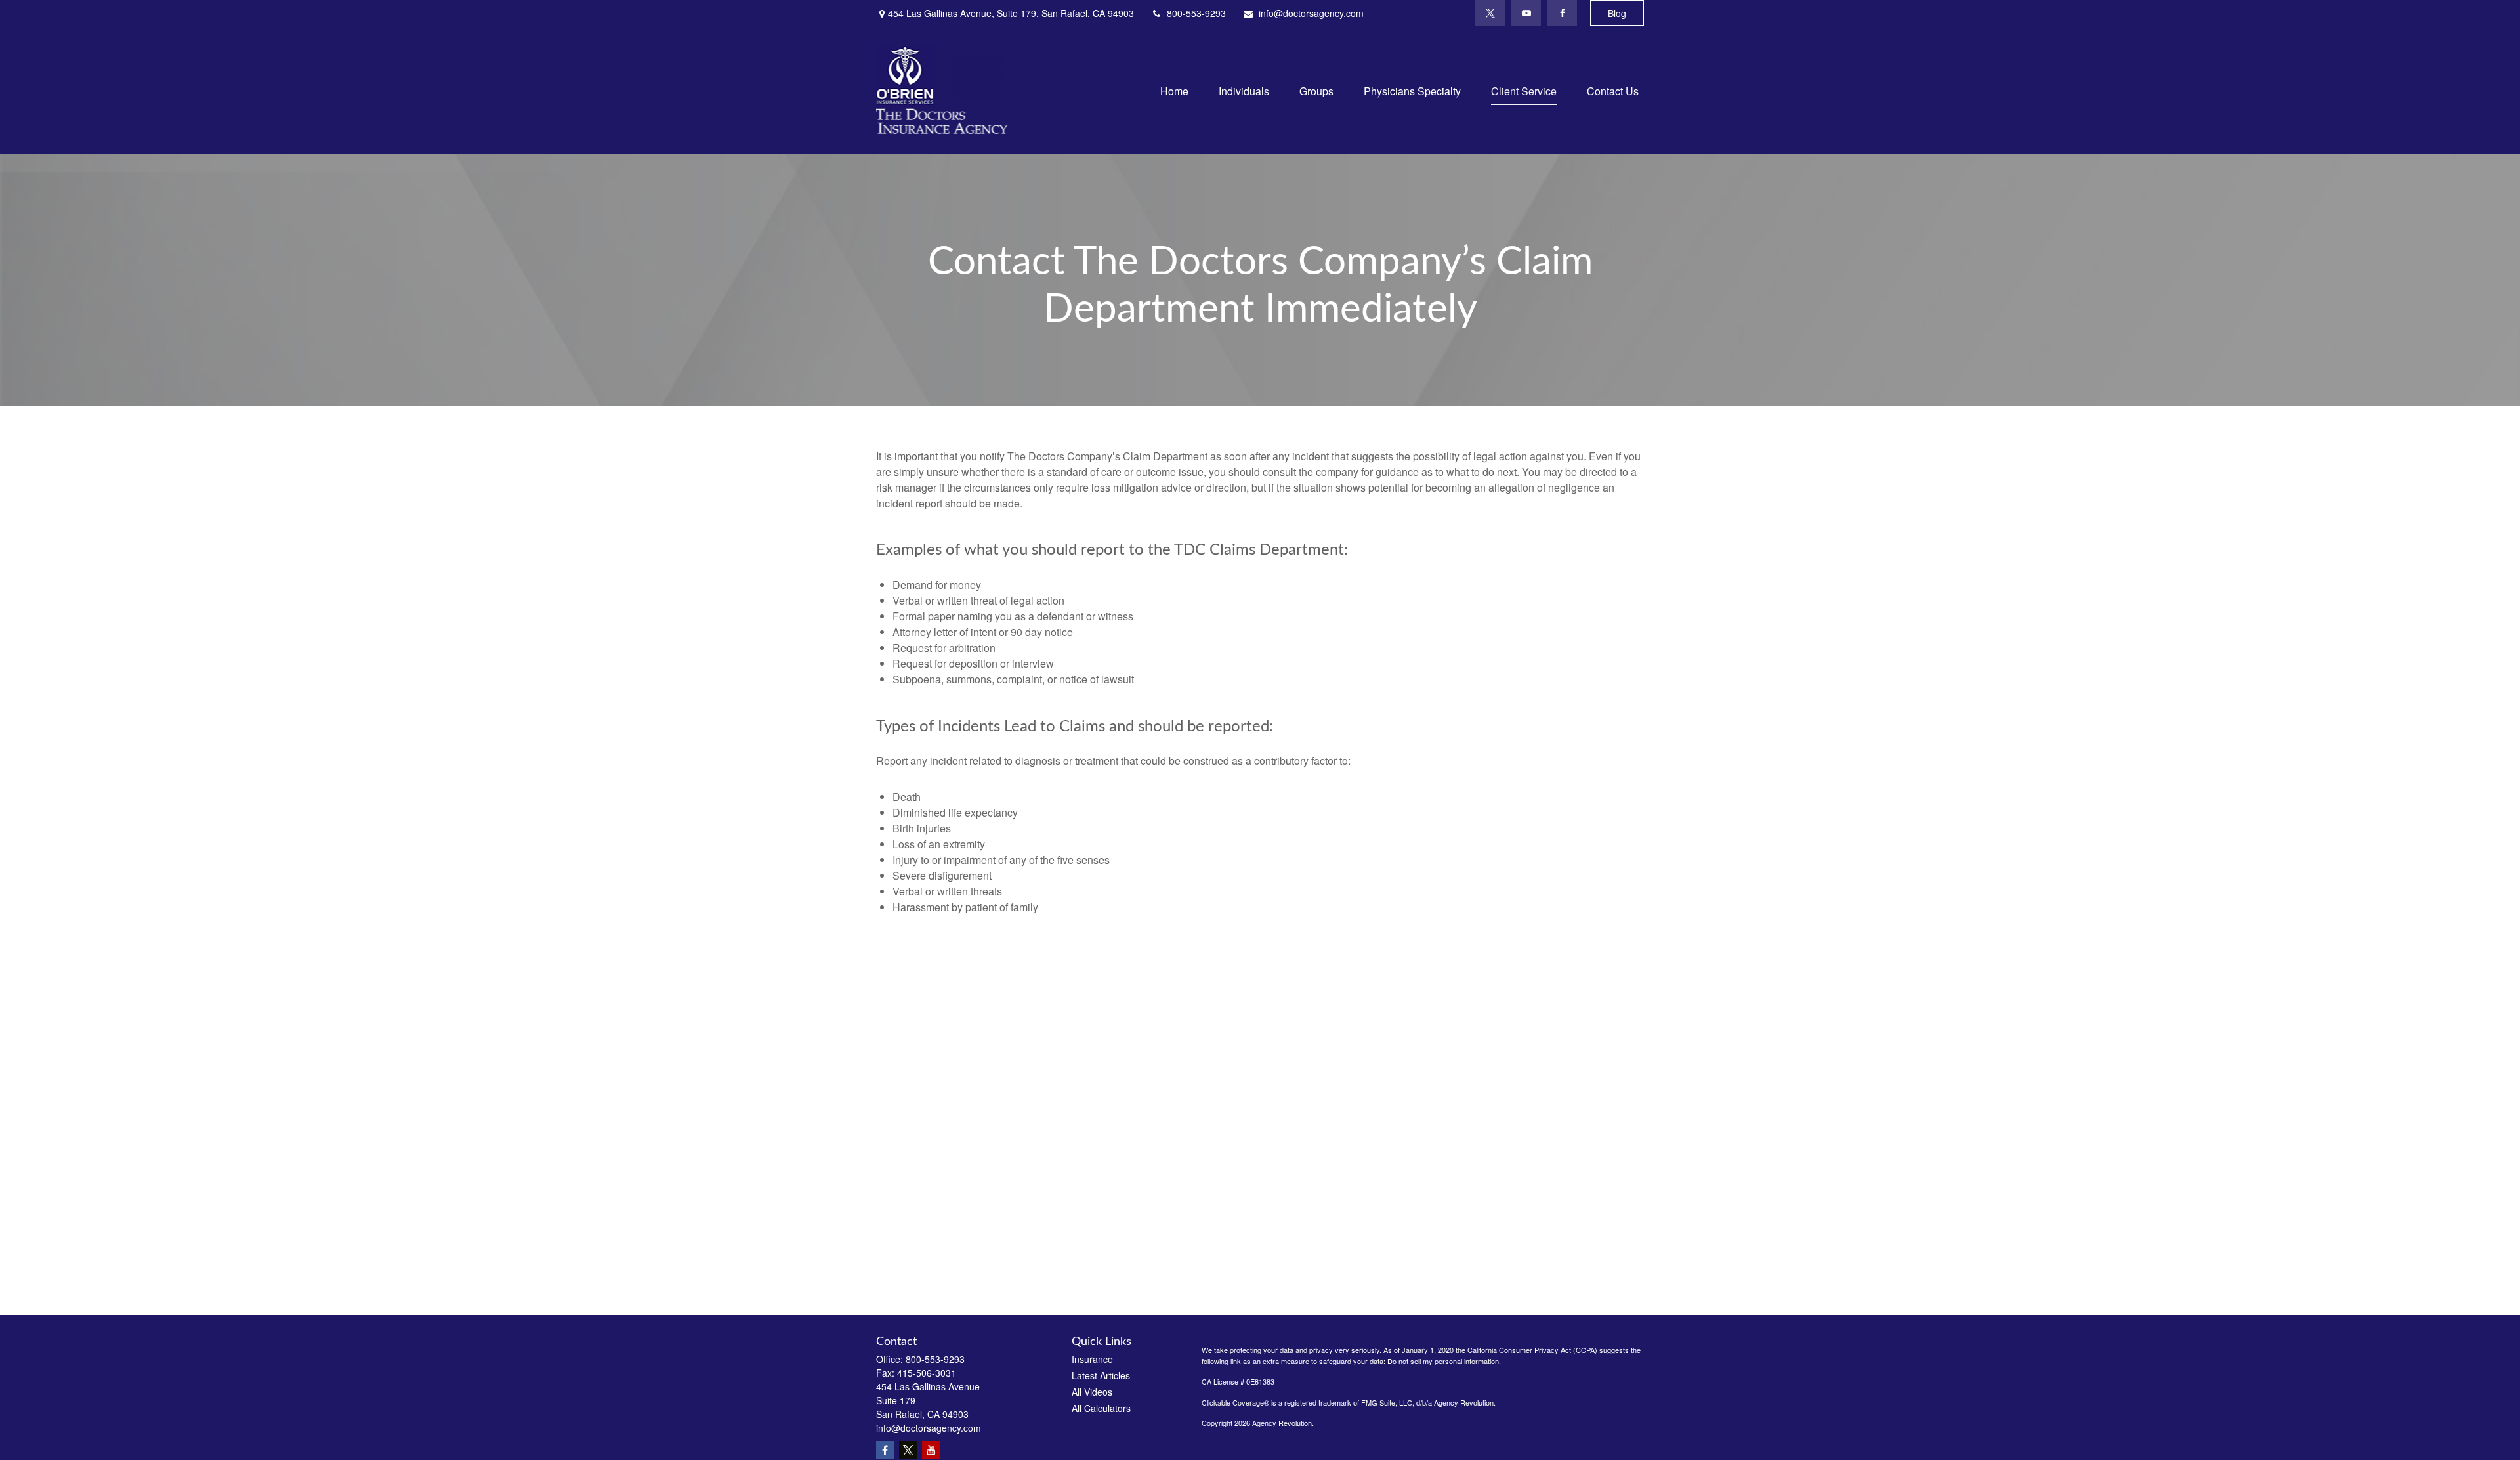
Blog (1617, 13)
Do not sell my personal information (1443, 1361)
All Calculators (1101, 1408)
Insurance (1092, 1359)
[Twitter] (1490, 13)
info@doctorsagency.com (1311, 13)
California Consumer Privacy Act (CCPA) (1532, 1350)
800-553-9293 (1196, 13)
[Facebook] (1562, 13)
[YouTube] (1526, 13)
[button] (1174, 90)
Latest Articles (1101, 1375)
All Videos (1092, 1392)
